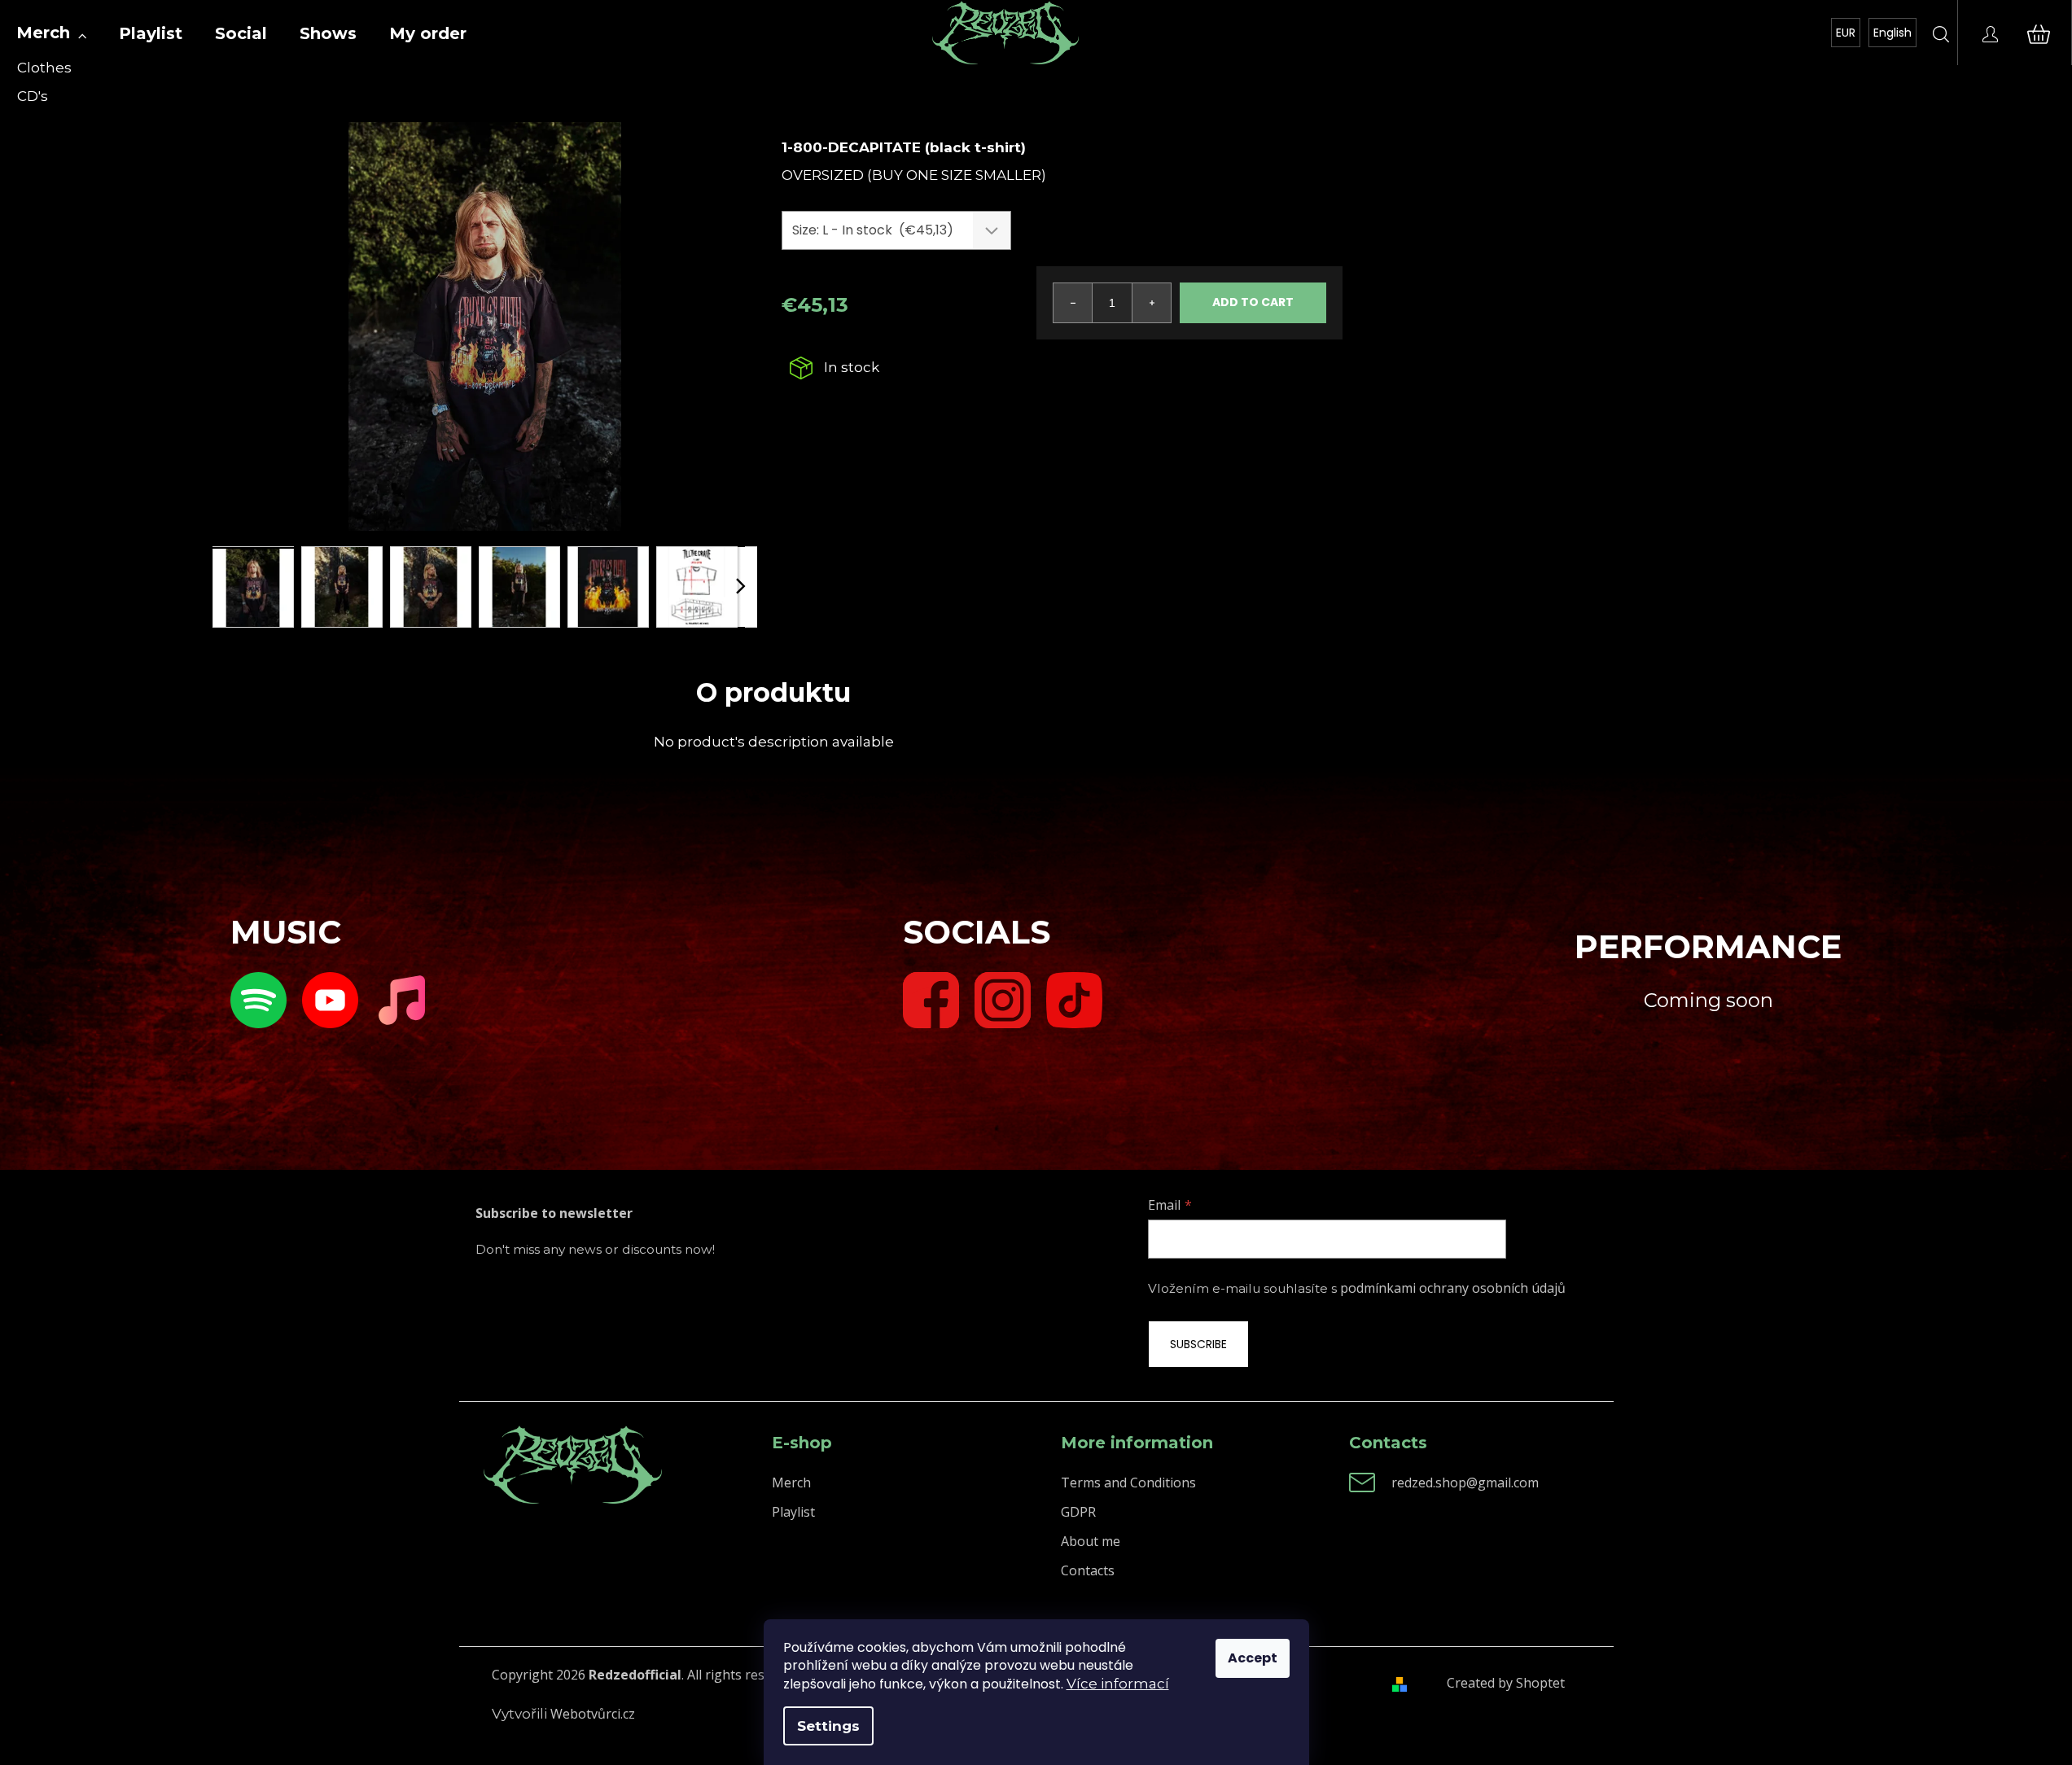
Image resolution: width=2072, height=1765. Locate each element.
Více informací (1118, 1684)
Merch (791, 1483)
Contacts (1088, 1570)
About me (1091, 1541)
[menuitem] (51, 33)
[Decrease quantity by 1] (1073, 303)
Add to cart (1253, 302)
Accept (1253, 1658)
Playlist (793, 1512)
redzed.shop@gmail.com (1465, 1483)
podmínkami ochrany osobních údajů (1453, 1288)
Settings (828, 1726)
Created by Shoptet (1506, 1683)
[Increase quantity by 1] (1151, 303)
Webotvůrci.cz (593, 1714)
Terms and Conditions (1128, 1483)
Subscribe (1198, 1344)
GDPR (1078, 1512)
